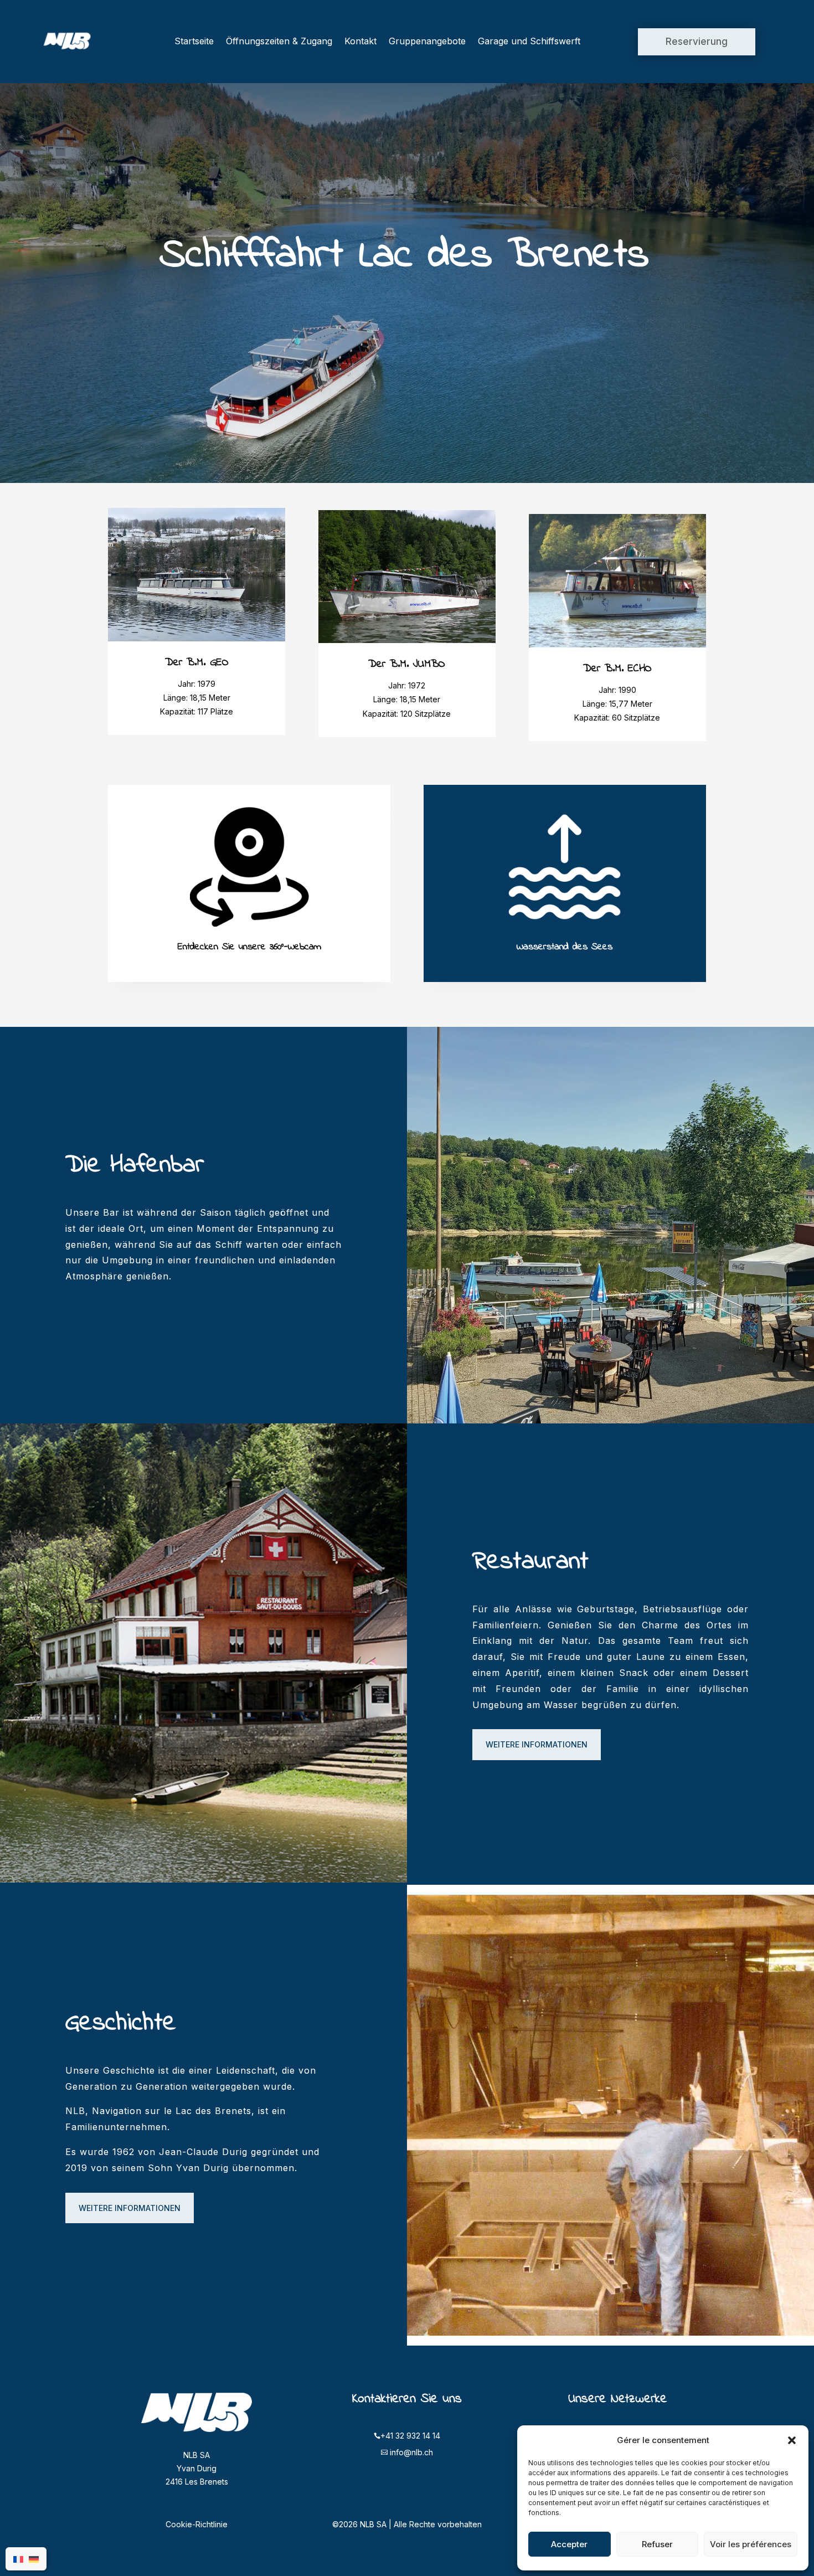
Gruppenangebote (427, 41)
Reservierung (697, 42)
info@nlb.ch (411, 2452)
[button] (792, 2440)
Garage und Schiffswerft (529, 41)
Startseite (194, 41)
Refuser (657, 2544)
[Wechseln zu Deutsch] (34, 2559)
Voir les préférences (751, 2544)
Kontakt (360, 41)
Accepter (569, 2544)
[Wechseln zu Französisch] (18, 2559)
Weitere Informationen (537, 1744)
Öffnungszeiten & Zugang (279, 41)
